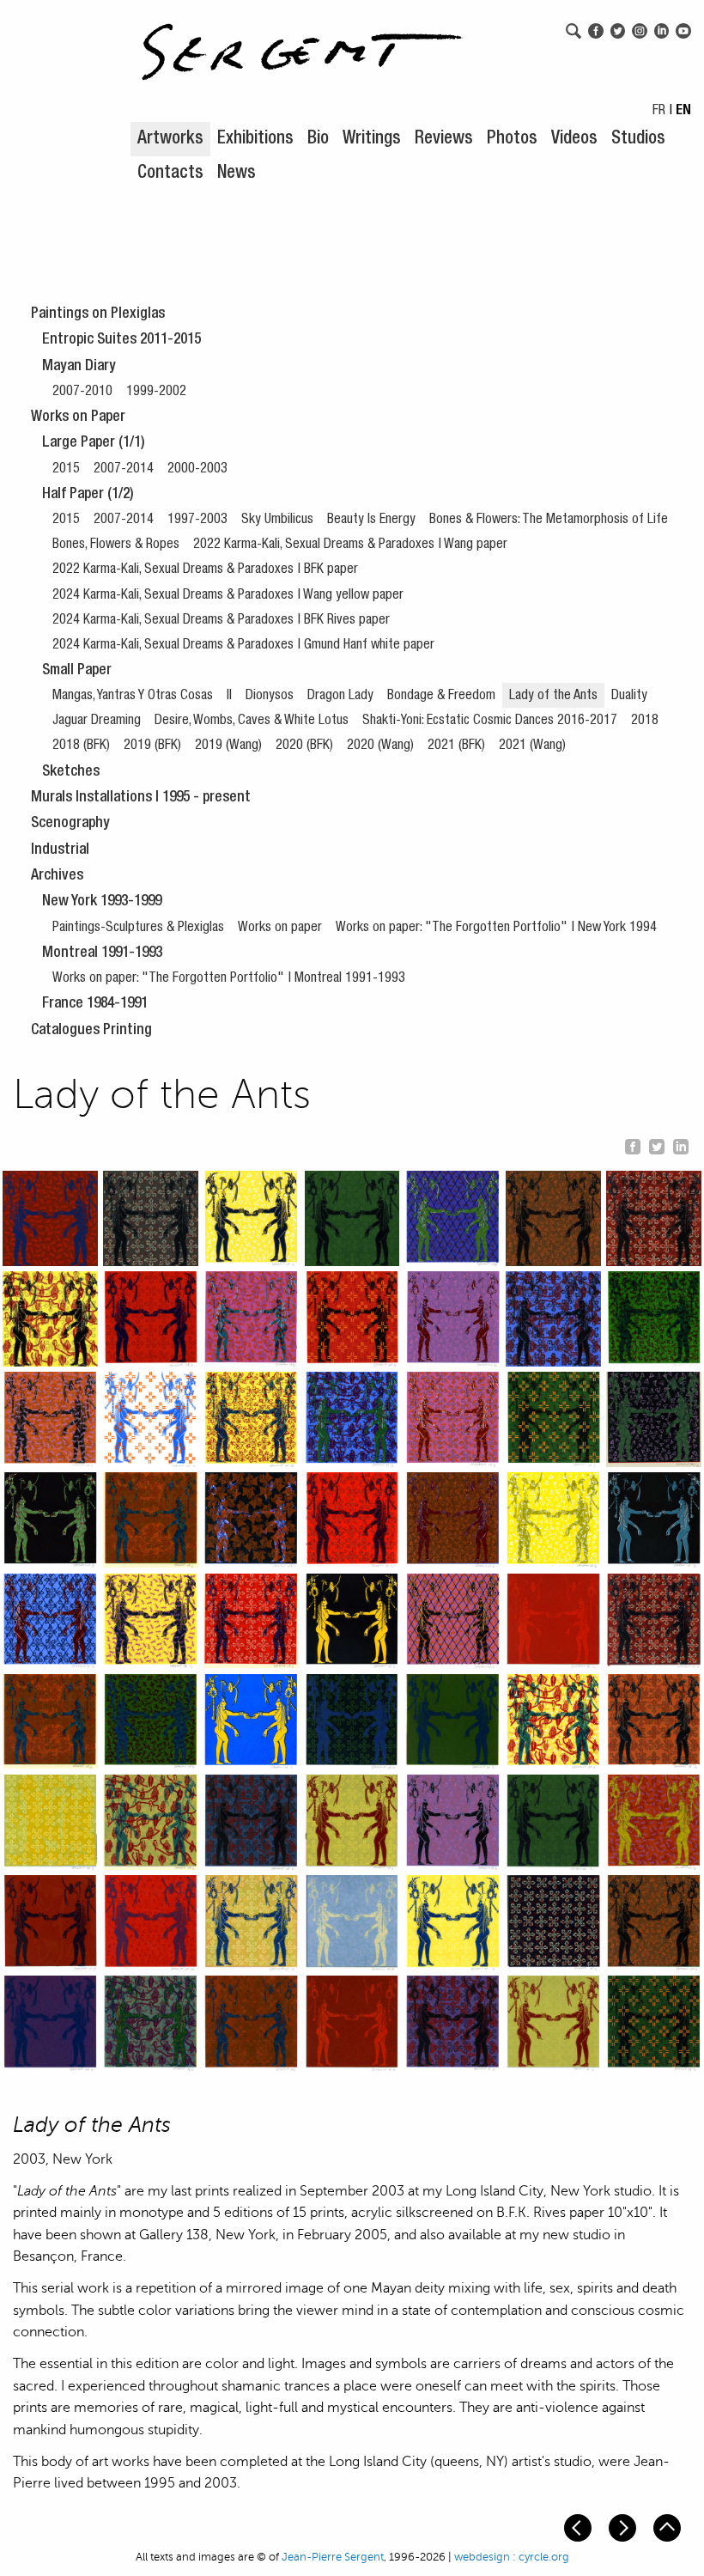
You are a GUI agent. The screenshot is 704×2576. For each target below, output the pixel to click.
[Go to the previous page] (580, 2527)
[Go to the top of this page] (669, 2527)
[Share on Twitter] (657, 1144)
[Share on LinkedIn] (681, 1144)
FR (659, 112)
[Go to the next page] (624, 2527)
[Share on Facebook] (633, 1144)
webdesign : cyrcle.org (512, 2557)
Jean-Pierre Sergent (333, 2557)
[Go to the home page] (302, 43)
